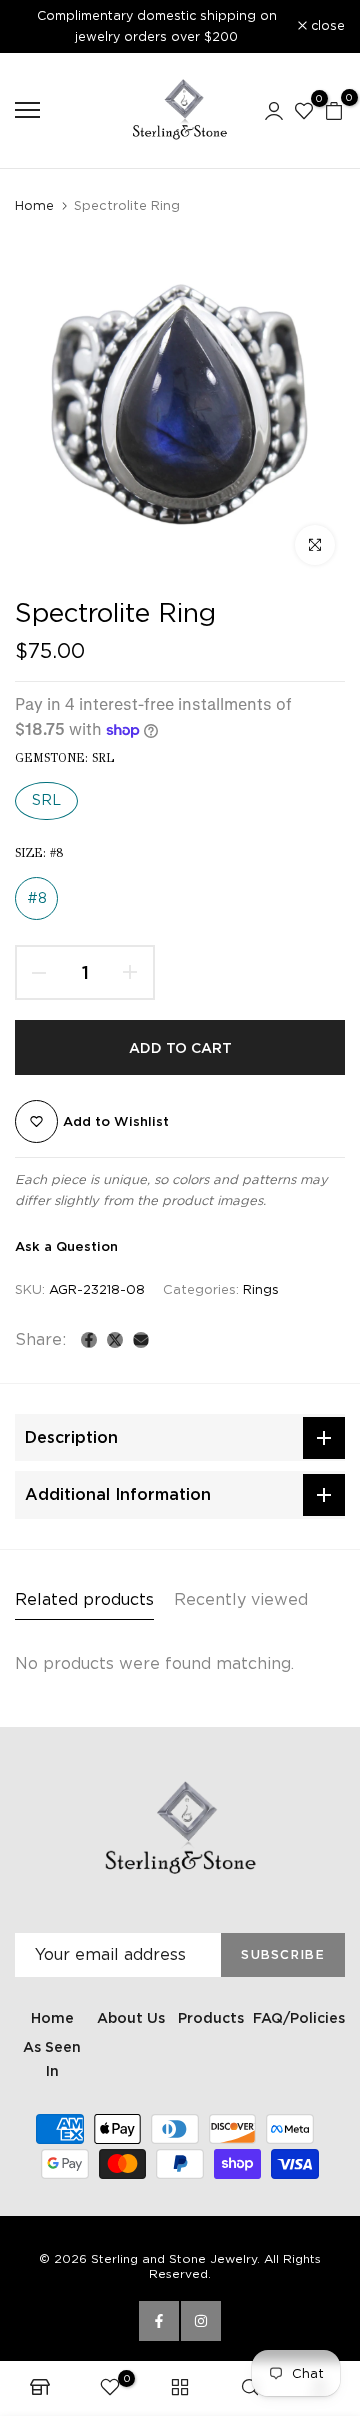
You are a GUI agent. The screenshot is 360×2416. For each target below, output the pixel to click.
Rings (261, 1289)
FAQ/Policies (299, 2018)
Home (34, 205)
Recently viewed (241, 1599)
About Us (131, 2018)
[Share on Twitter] (115, 1340)
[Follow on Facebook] (159, 2321)
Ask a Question (66, 1246)
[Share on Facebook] (89, 1340)
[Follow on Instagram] (201, 2321)
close (326, 26)
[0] (304, 110)
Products (211, 2018)
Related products (84, 1599)
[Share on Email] (141, 1340)
